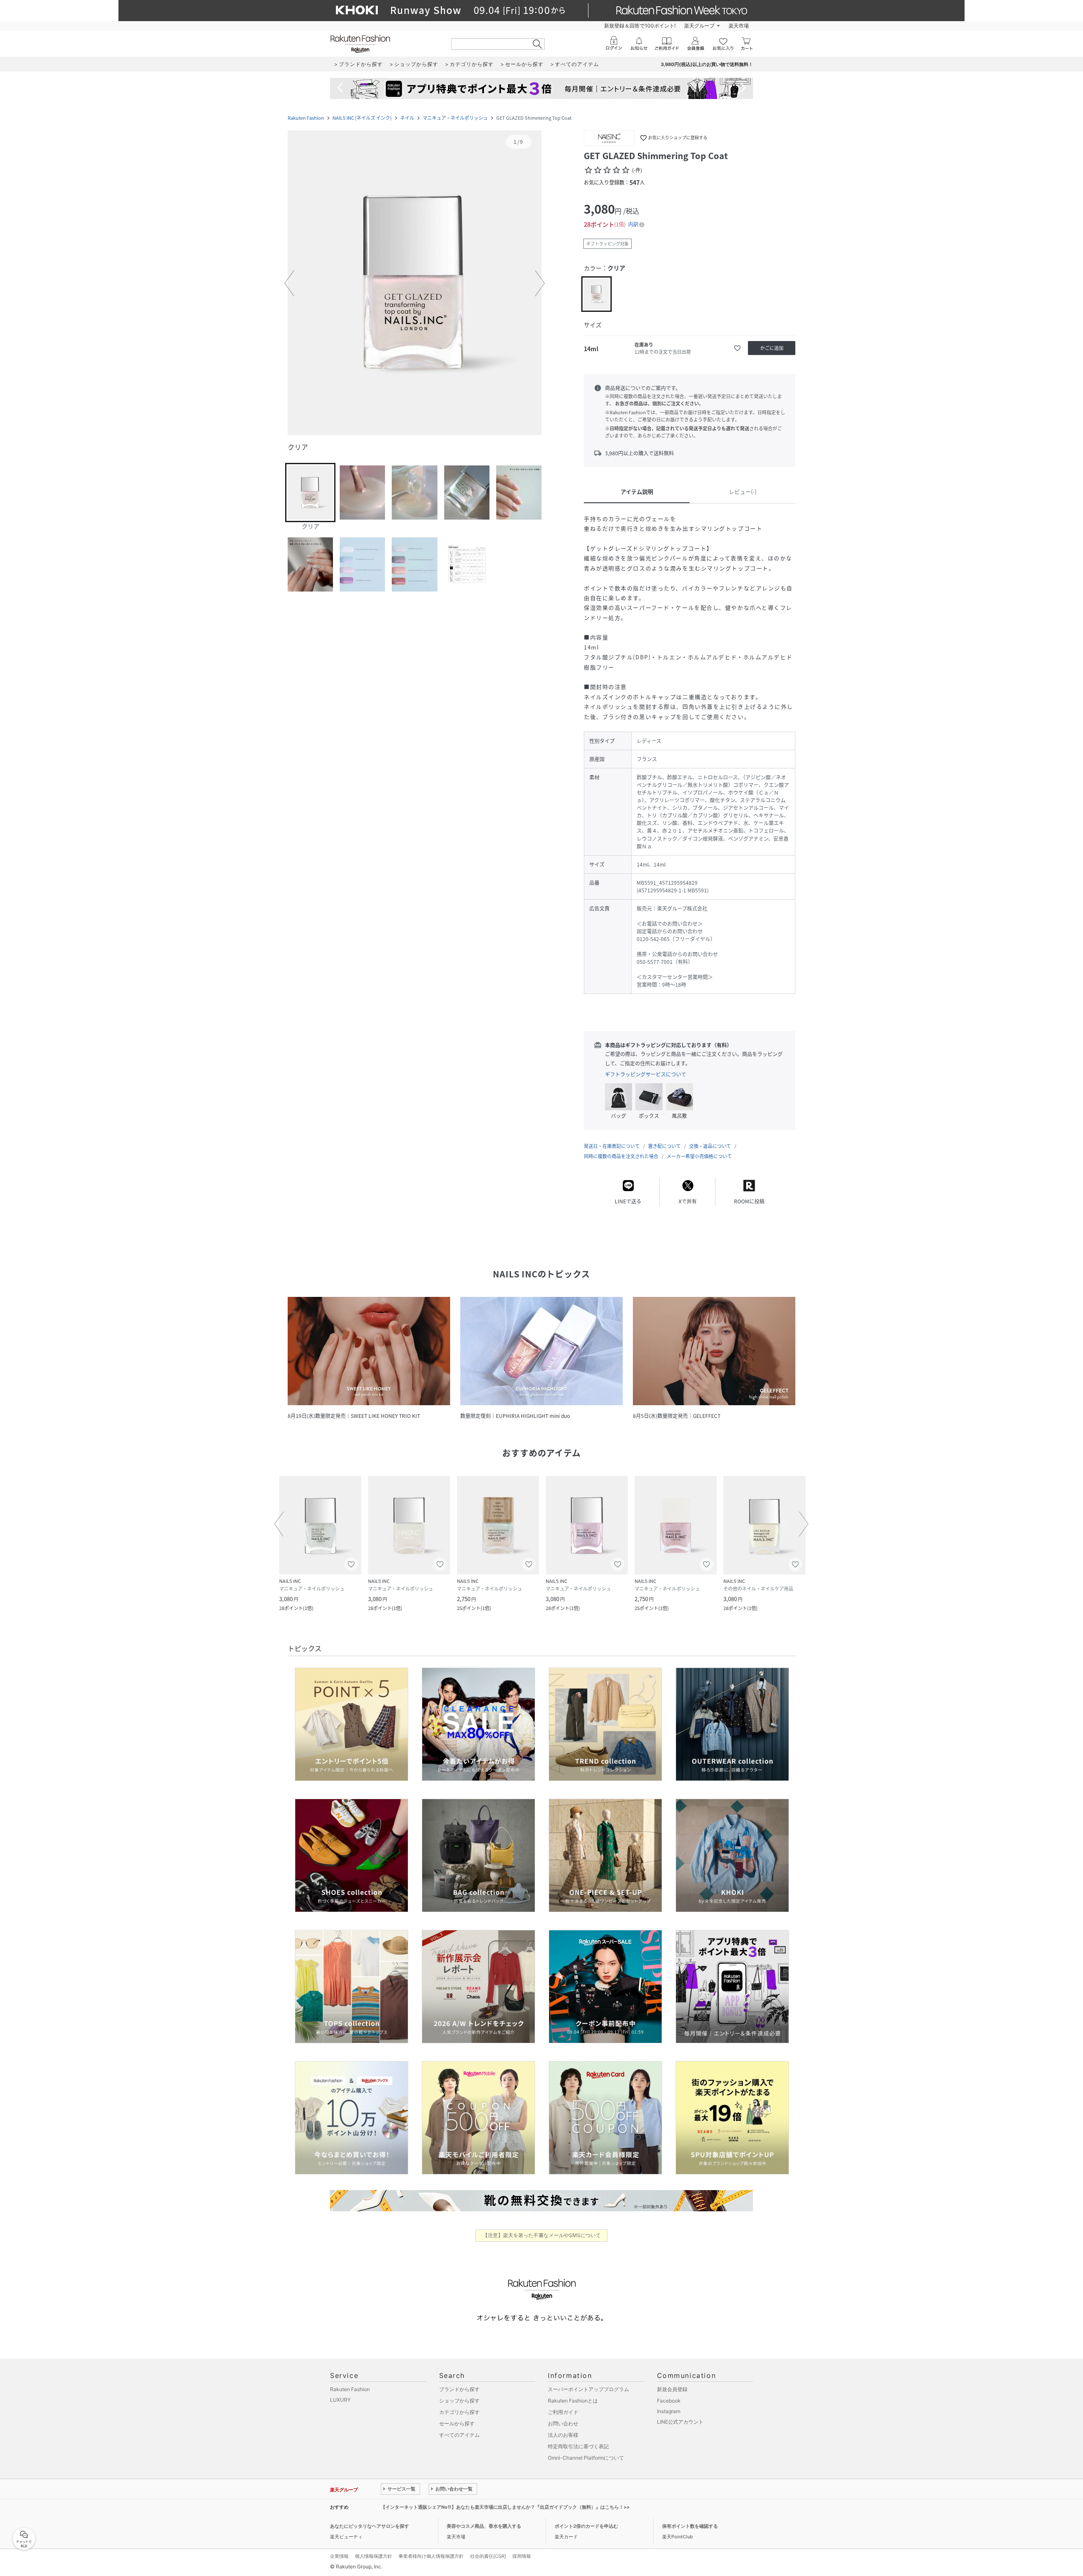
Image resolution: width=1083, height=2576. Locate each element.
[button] (415, 283)
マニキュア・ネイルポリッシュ (455, 118)
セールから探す (457, 2423)
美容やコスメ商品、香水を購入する (484, 2526)
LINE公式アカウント (680, 2422)
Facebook (669, 2401)
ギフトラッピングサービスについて (646, 1074)
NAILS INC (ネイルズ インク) (362, 118)
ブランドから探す (459, 2389)
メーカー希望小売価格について (699, 1156)
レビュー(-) (743, 491)
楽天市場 (739, 26)
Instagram (669, 2411)
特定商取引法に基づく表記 (578, 2446)
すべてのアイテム (459, 2435)
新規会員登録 (672, 2389)
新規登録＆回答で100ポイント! (640, 26)
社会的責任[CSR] (488, 2556)
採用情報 (522, 2556)
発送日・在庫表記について (612, 1146)
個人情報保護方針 (374, 2556)
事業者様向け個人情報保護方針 (431, 2556)
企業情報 (339, 2556)
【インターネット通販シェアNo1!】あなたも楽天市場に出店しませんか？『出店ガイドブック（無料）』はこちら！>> (505, 2507)
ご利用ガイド (563, 2412)
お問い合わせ (563, 2423)
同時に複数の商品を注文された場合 (621, 1156)
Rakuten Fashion (306, 118)
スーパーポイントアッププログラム (588, 2389)
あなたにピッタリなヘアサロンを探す (370, 2526)
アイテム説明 (637, 491)
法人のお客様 (563, 2435)
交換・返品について (710, 1146)
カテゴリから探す (459, 2412)
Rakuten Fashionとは (573, 2401)
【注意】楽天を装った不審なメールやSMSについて (542, 2235)
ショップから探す (459, 2401)
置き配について (664, 1146)
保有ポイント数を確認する (690, 2526)
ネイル (407, 118)
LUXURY (340, 2400)
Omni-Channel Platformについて (586, 2458)
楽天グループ (699, 26)
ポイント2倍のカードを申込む (586, 2526)
